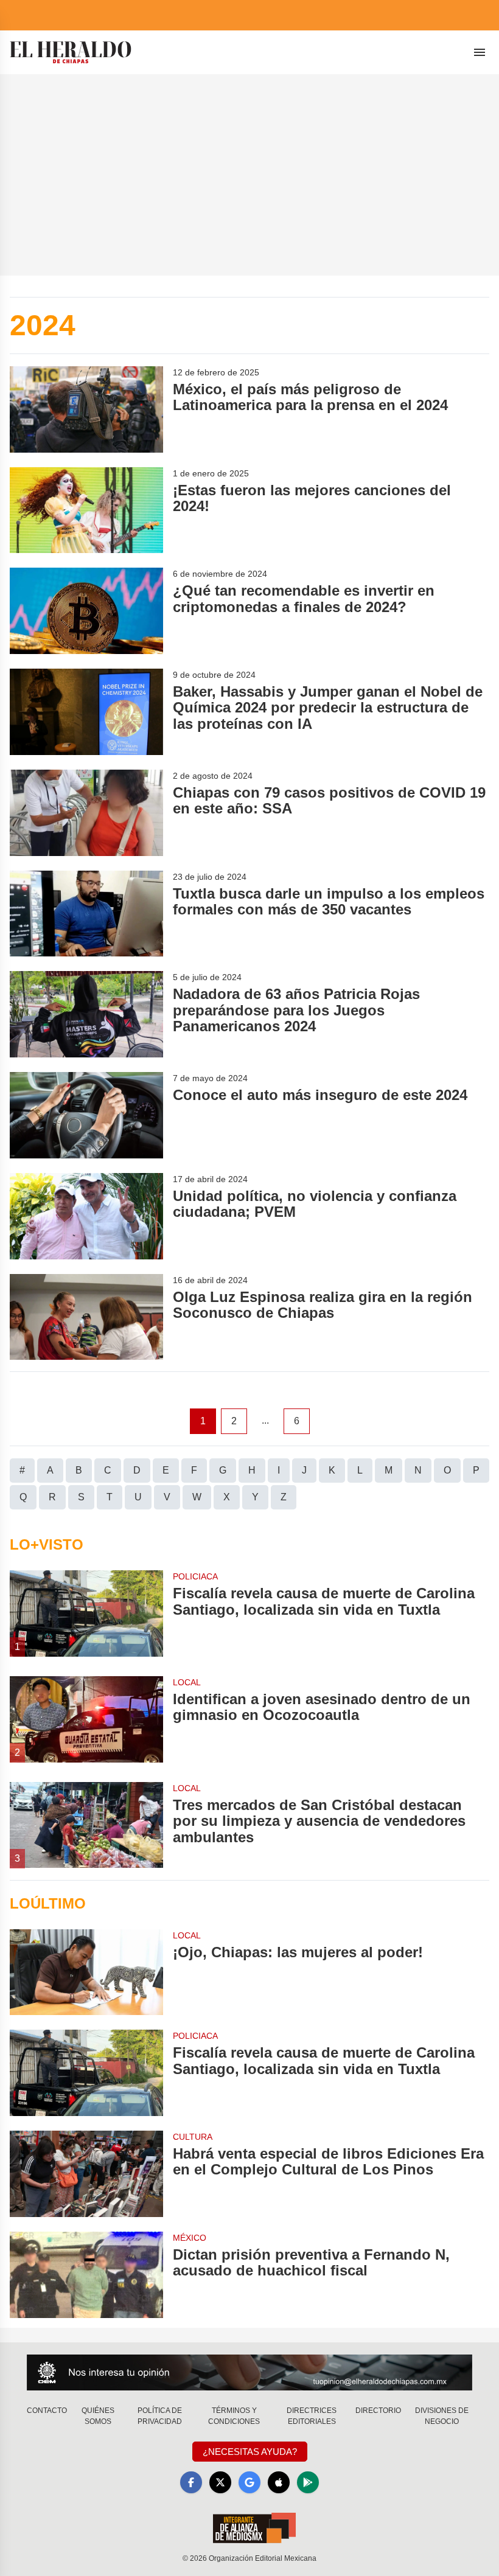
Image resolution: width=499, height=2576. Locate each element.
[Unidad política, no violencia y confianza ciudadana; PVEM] (86, 1216)
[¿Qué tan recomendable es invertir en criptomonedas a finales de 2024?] (86, 611)
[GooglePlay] (308, 2482)
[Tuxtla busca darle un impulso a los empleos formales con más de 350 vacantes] (86, 914)
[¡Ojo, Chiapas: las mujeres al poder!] (86, 1972)
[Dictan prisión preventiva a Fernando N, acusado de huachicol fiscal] (86, 2275)
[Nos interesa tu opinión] (249, 2372)
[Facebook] (191, 2482)
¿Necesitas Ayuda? (250, 2452)
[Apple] (279, 2482)
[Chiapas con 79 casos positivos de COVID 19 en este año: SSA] (86, 813)
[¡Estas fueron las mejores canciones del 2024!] (86, 510)
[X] (220, 2482)
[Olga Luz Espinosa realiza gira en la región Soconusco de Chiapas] (86, 1317)
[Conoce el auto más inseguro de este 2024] (86, 1115)
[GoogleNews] (249, 2482)
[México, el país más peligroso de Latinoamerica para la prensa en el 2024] (86, 409)
